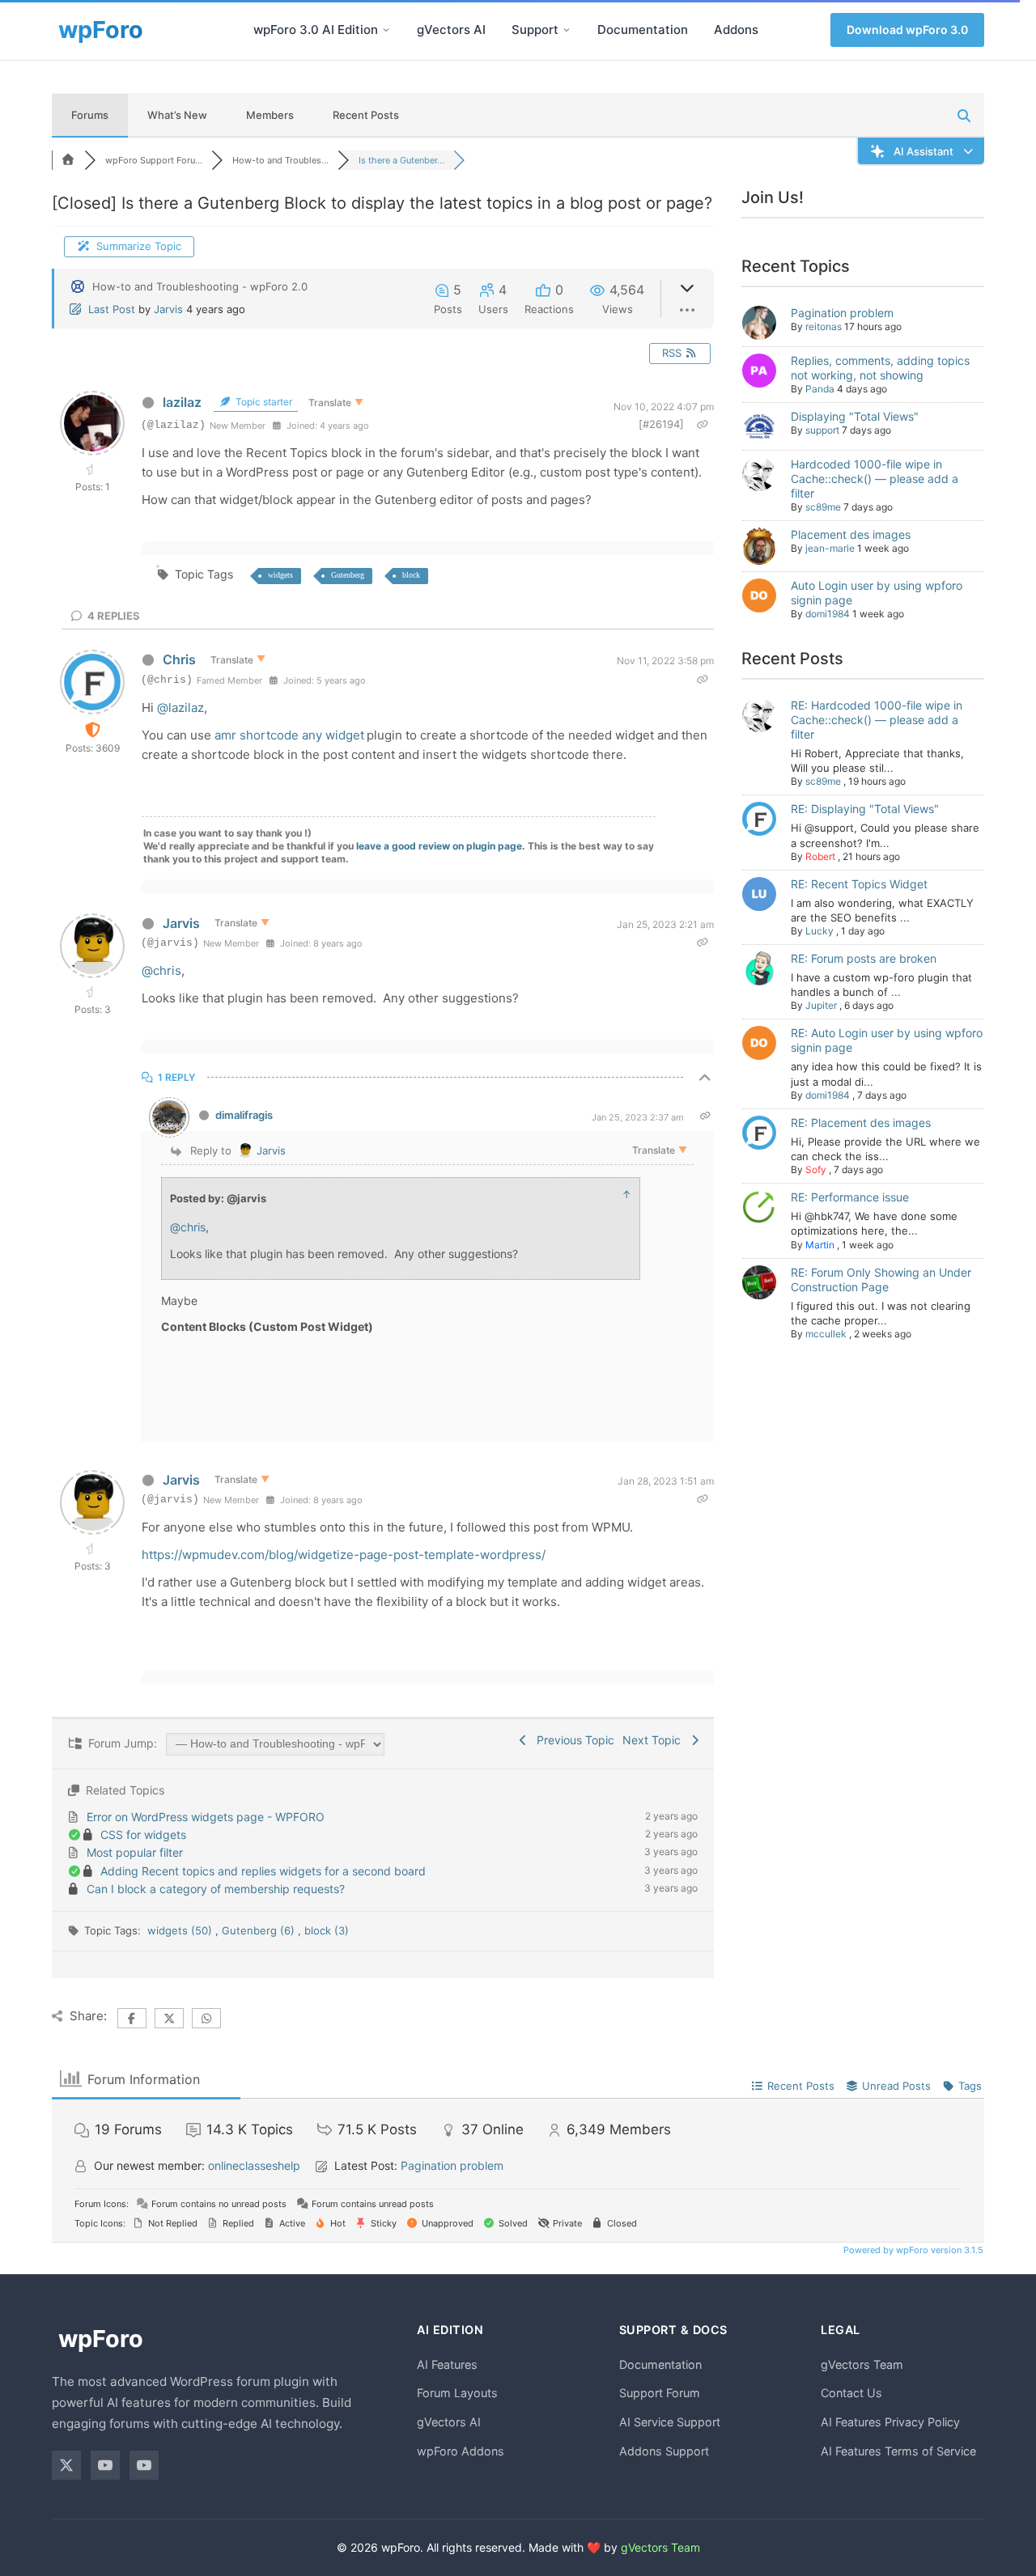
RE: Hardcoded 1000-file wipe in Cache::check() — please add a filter (877, 720)
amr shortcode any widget (289, 735)
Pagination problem (842, 313)
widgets (280, 575)
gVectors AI (451, 30)
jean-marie (830, 548)
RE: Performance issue (850, 1197)
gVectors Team (862, 2364)
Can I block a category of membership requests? (216, 1889)
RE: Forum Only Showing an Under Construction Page (881, 1280)
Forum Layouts (457, 2393)
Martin (820, 1245)
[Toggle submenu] (386, 30)
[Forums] (68, 160)
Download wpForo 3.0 (907, 30)
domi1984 (828, 614)
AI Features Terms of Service (898, 2451)
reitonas (824, 326)
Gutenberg (348, 575)
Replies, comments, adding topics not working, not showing (880, 368)
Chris (179, 659)
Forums (90, 115)
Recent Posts (366, 115)
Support (535, 30)
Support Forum (660, 2393)
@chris (161, 970)
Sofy (816, 1169)
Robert (820, 856)
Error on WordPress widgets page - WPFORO (206, 1817)
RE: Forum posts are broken (864, 958)
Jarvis (168, 309)
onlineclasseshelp (254, 2165)
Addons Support (664, 2451)
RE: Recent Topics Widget (859, 884)
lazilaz (182, 402)
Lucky (819, 931)
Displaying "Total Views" (855, 416)
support (822, 430)
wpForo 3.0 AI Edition (316, 30)
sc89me (823, 507)
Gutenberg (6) (260, 1930)
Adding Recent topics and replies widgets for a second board (263, 1871)
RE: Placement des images (861, 1123)
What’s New (177, 115)
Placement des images (851, 534)
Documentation (643, 30)
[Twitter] (66, 2465)
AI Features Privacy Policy (890, 2422)
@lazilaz (180, 708)
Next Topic (655, 1740)
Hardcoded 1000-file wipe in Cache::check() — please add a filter (875, 479)
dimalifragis (244, 1115)
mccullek (826, 1334)
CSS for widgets (143, 1835)
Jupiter (821, 1005)
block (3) (327, 1930)
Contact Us (851, 2393)
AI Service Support (670, 2422)
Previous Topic (572, 1740)
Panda (820, 389)
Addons (736, 30)
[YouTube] (105, 2465)
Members (270, 115)
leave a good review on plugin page (439, 846)
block (411, 575)
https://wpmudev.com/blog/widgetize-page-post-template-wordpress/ (344, 1555)
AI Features (447, 2364)
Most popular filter (135, 1852)
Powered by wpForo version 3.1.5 (912, 2250)
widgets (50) (181, 1930)
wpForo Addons (461, 2451)
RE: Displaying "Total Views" (865, 809)
